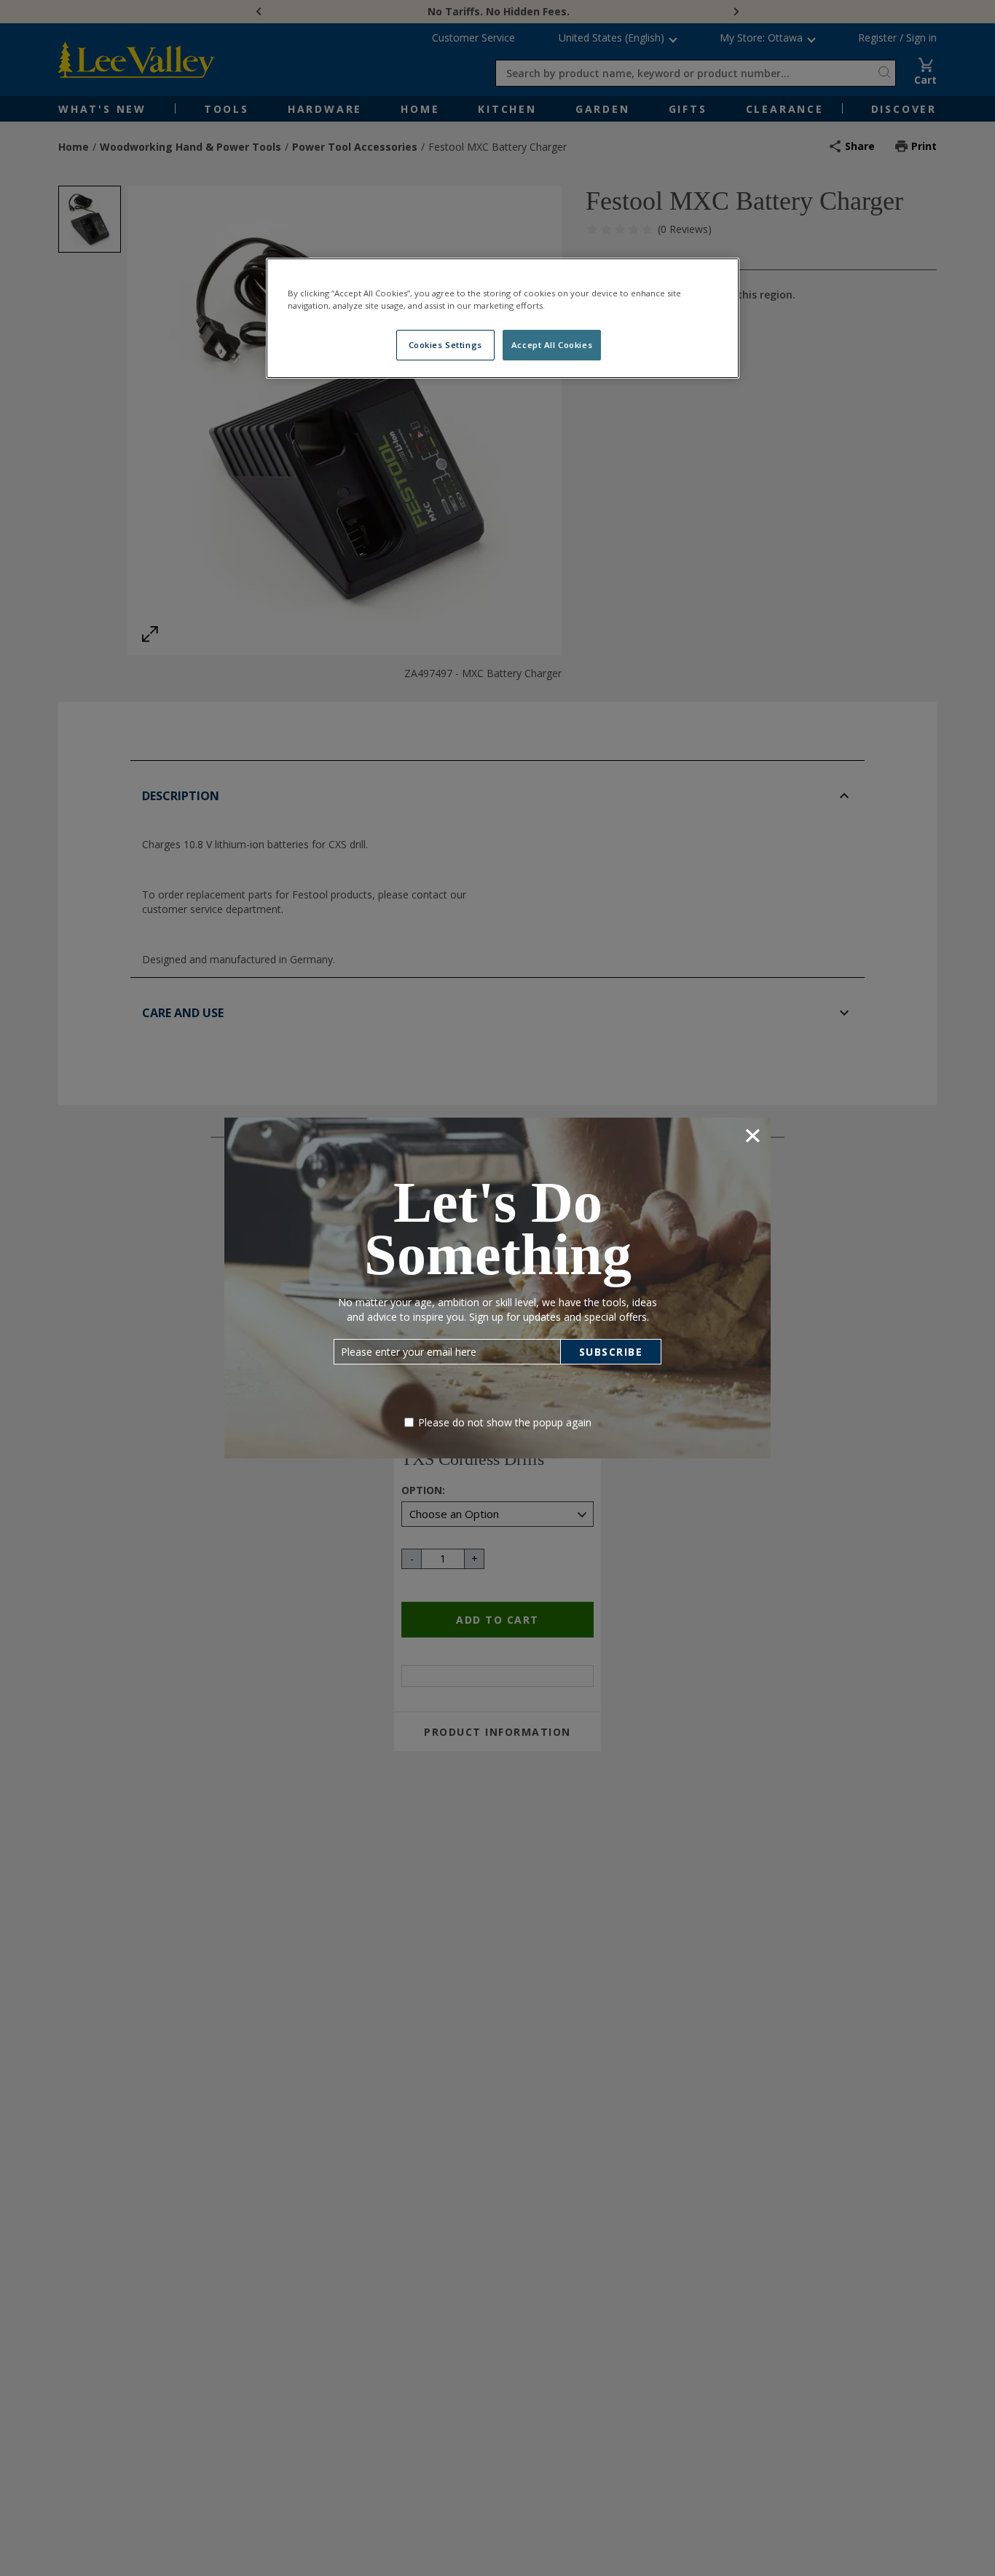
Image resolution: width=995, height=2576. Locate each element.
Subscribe (611, 1352)
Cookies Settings (445, 345)
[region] (503, 318)
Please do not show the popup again (505, 1422)
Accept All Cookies (552, 345)
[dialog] (497, 1288)
